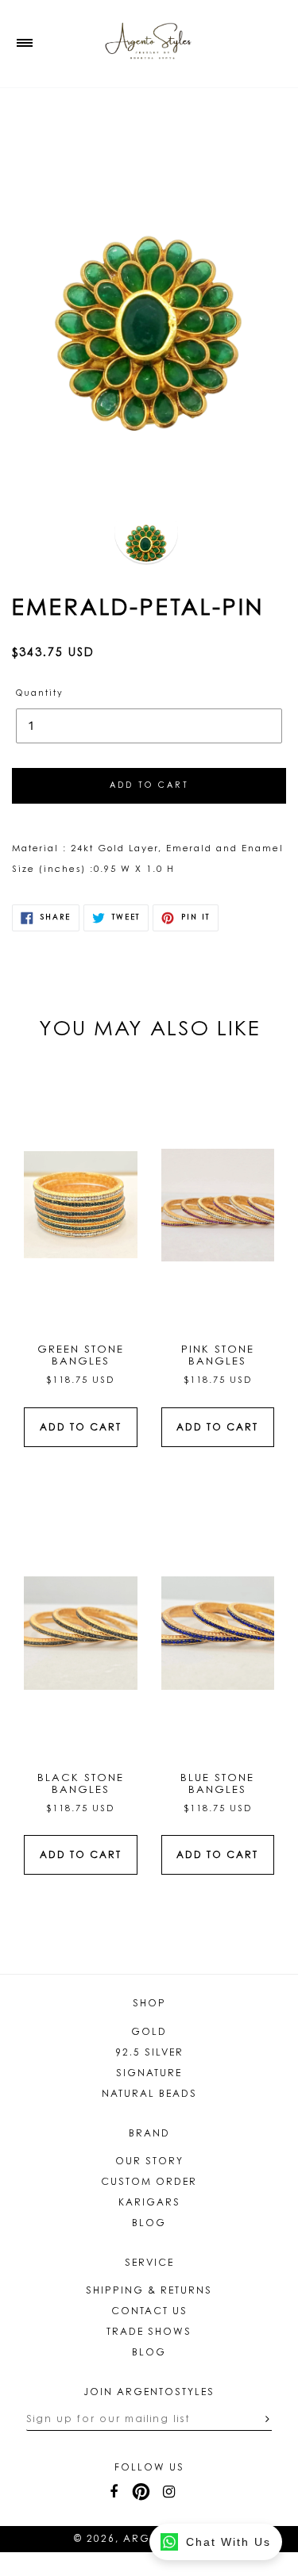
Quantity (40, 694)
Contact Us (149, 2312)
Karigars (149, 2203)
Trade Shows (149, 2332)
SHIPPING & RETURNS (149, 2291)
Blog (149, 2224)
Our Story (149, 2162)
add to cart (81, 1428)
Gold (149, 2033)
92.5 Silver (149, 2053)
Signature (149, 2074)
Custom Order (149, 2182)
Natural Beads (149, 2094)
